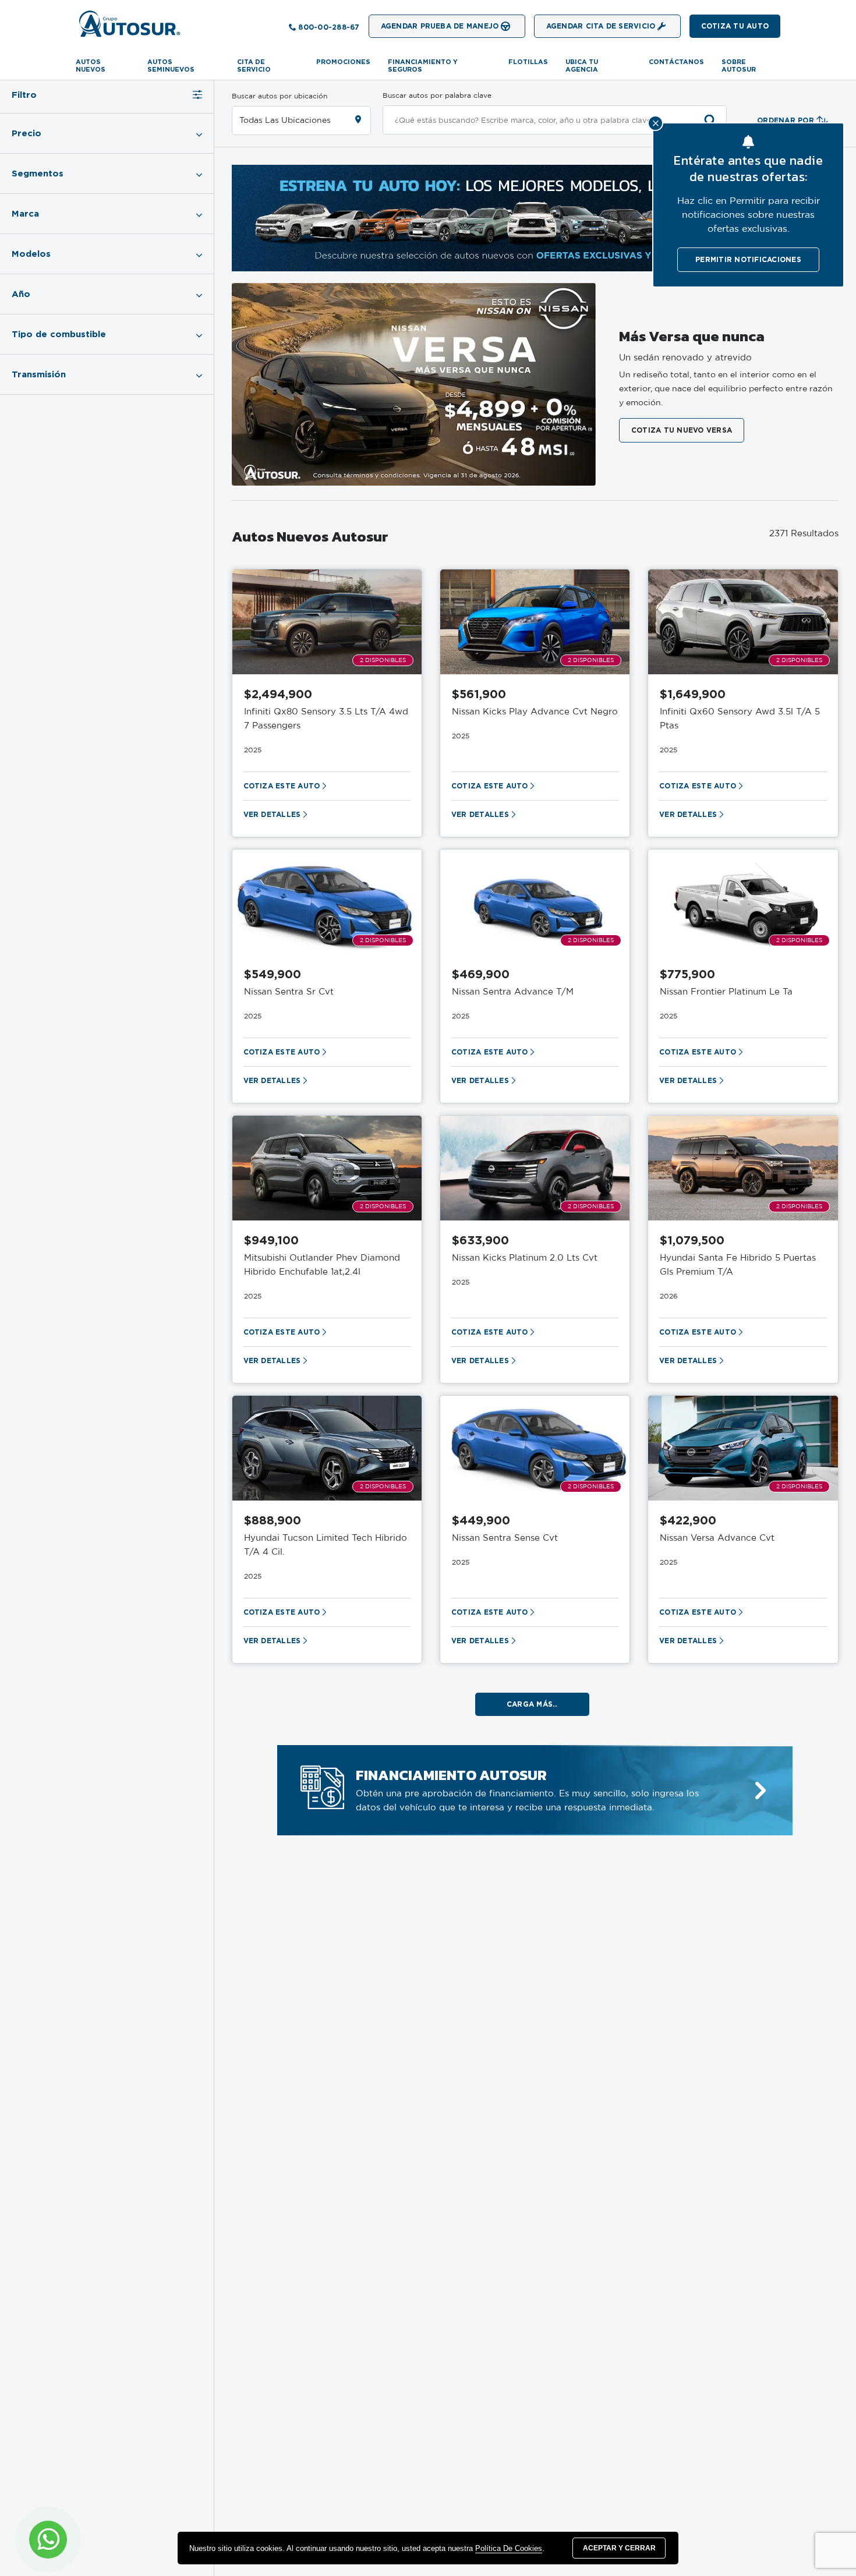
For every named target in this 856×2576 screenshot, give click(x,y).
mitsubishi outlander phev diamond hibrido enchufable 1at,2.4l (322, 1265)
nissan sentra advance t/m (513, 992)
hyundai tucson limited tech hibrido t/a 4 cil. (326, 1545)
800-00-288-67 (329, 27)
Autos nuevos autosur (310, 536)
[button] (735, 26)
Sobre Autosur (739, 66)
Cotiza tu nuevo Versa (682, 430)
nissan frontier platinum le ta (726, 992)
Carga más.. (532, 1704)
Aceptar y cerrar (619, 2548)
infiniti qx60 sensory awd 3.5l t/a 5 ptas (740, 719)
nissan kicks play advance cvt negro (535, 712)
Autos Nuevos (91, 66)
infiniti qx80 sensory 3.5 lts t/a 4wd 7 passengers (326, 719)
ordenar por (786, 120)
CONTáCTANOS (676, 62)
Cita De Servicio (254, 66)
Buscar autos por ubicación (280, 96)
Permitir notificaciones (748, 259)
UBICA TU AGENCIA (582, 66)
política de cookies (509, 2548)
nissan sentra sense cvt (505, 1538)
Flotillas (528, 62)
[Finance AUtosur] (761, 1791)
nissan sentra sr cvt (289, 992)
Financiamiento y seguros (423, 66)
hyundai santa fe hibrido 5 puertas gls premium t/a (738, 1265)
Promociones (343, 62)
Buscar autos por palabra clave (437, 95)
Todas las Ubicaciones (285, 121)
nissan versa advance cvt (717, 1538)
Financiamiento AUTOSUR (451, 1775)
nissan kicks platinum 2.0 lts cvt (525, 1258)
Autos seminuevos (171, 66)
